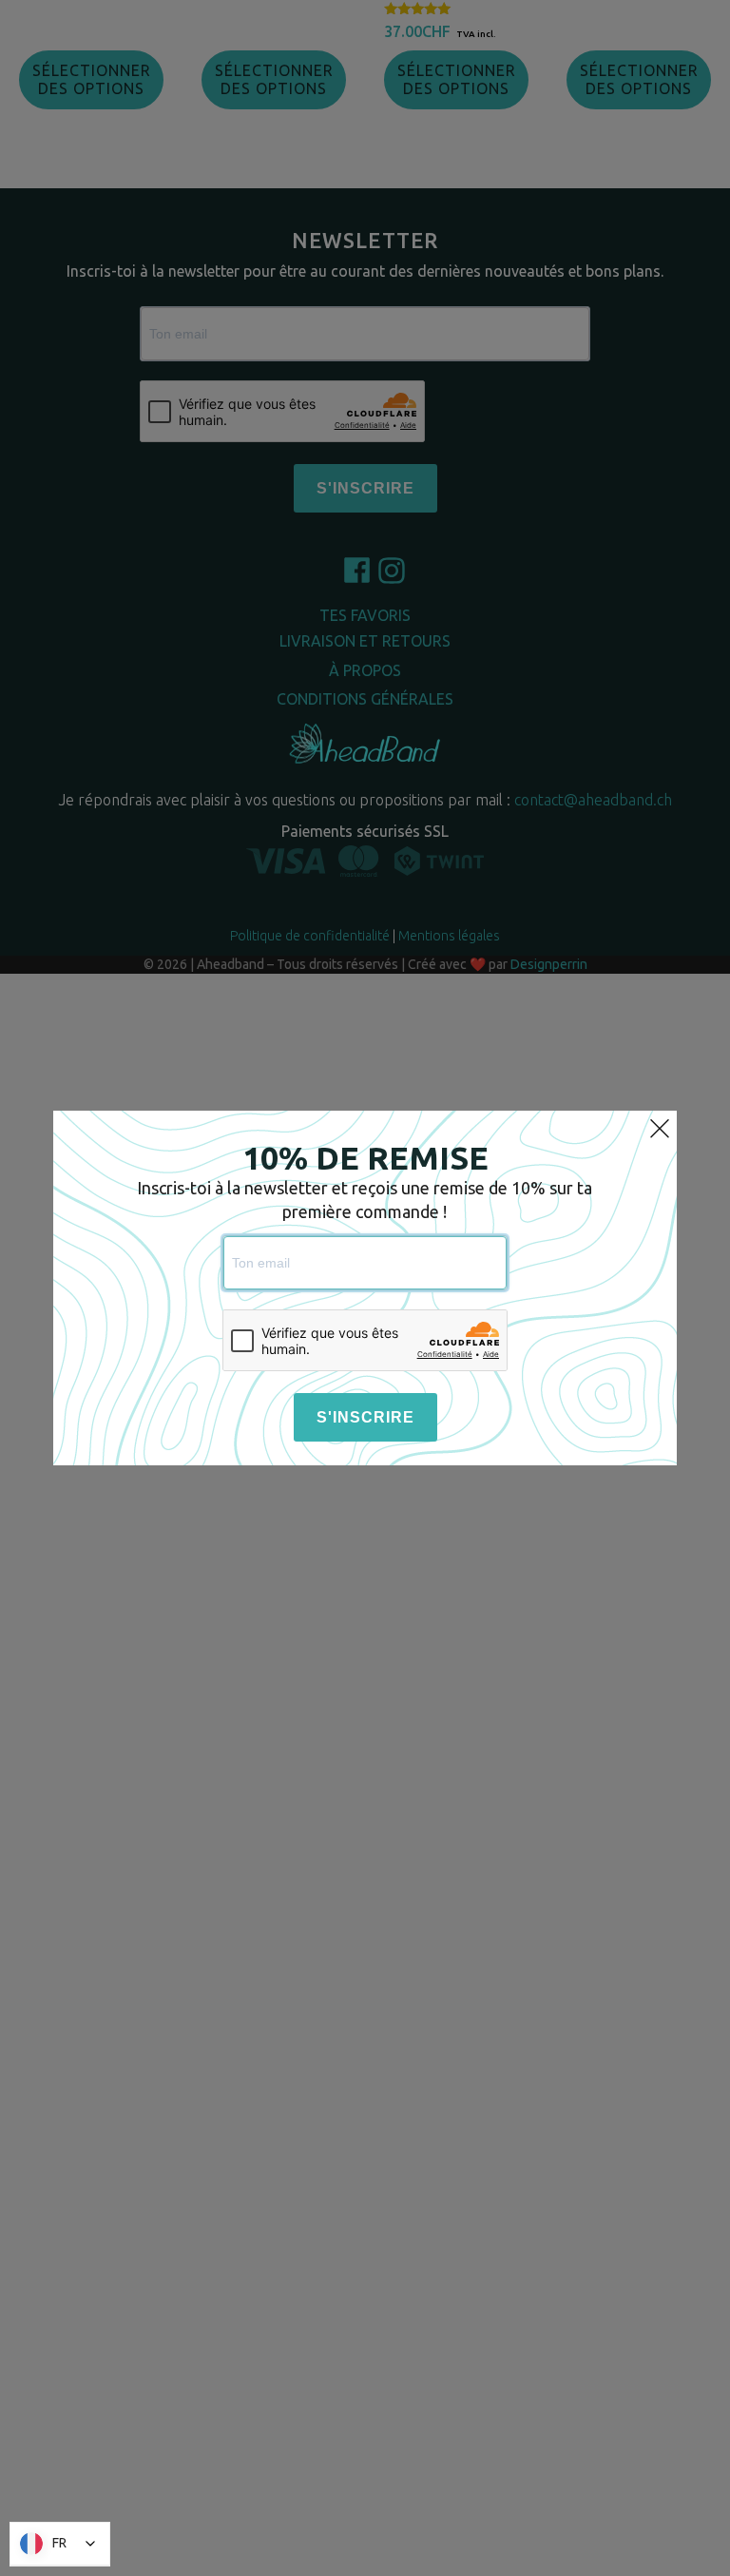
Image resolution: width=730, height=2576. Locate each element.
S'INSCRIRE (365, 1417)
